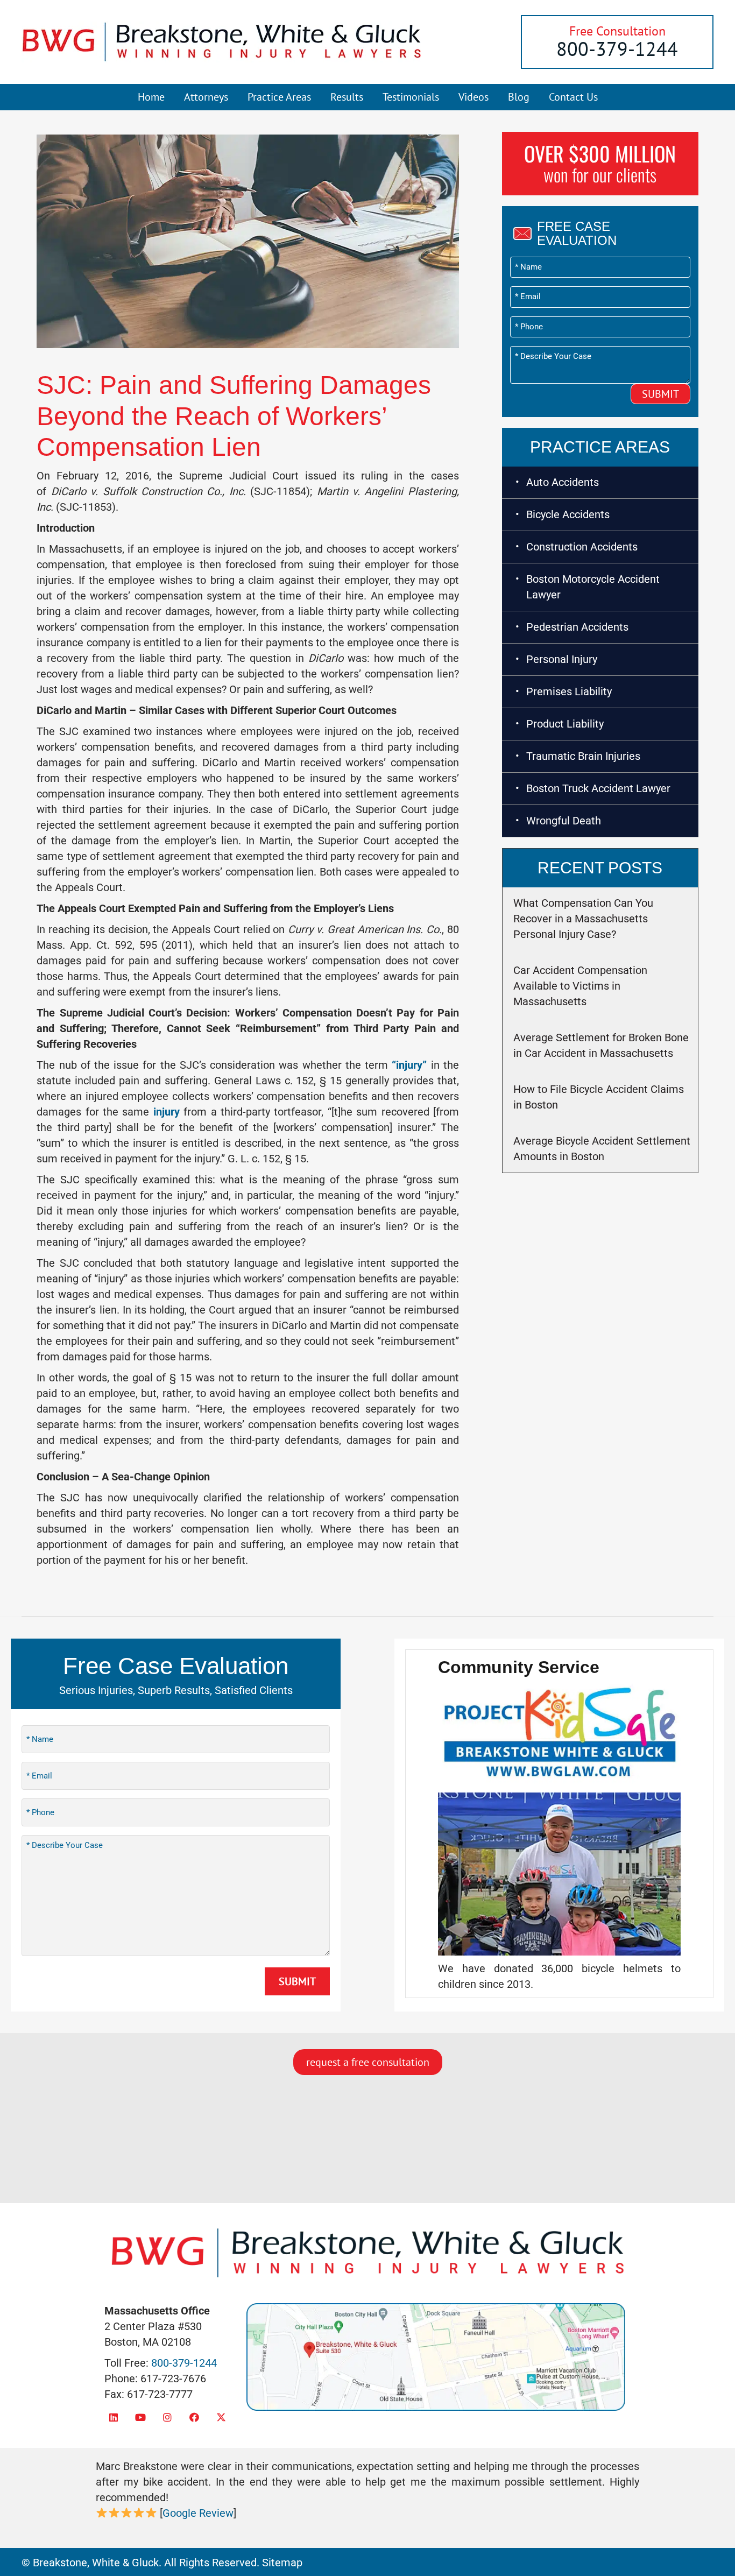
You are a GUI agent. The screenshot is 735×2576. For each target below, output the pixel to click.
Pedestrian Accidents (577, 627)
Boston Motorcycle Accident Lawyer (593, 587)
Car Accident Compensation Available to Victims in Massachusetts (580, 986)
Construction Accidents (582, 547)
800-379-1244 (617, 49)
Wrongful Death (564, 821)
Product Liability (565, 724)
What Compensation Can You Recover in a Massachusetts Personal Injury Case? (583, 919)
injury (167, 1112)
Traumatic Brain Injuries (583, 756)
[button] (114, 2417)
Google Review (198, 2513)
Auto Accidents (563, 482)
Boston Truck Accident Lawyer (598, 788)
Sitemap (282, 2563)
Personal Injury (562, 659)
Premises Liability (569, 691)
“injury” (409, 1065)
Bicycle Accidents (568, 514)
